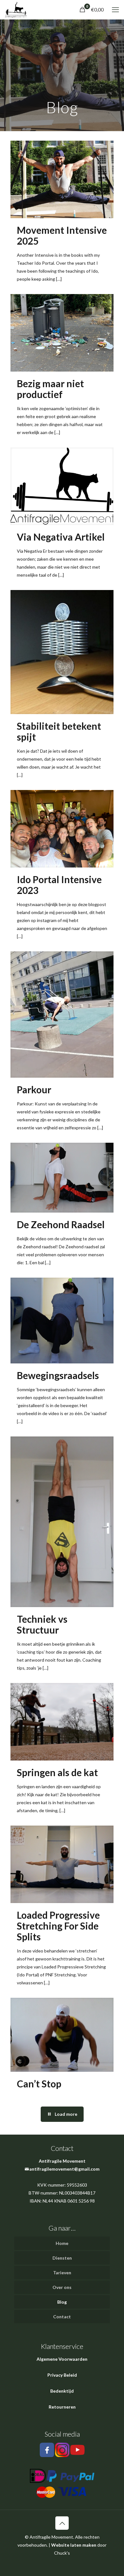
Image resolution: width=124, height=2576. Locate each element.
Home (62, 2243)
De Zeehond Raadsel (61, 1224)
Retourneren (62, 2407)
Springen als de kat (57, 1772)
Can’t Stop (39, 2084)
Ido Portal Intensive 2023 (59, 885)
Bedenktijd (62, 2391)
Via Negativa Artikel (61, 537)
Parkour (34, 1089)
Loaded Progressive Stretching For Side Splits (58, 1926)
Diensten (62, 2258)
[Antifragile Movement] (16, 10)
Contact (62, 2317)
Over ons (62, 2287)
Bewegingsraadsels (58, 1375)
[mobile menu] (115, 10)
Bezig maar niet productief (50, 389)
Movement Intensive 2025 (62, 235)
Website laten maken (74, 2545)
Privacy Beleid (62, 2375)
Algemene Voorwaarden (62, 2359)
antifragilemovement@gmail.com (64, 2169)
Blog (62, 2302)
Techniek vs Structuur (42, 1624)
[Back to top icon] (62, 2523)
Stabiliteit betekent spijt (59, 731)
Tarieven (62, 2273)
